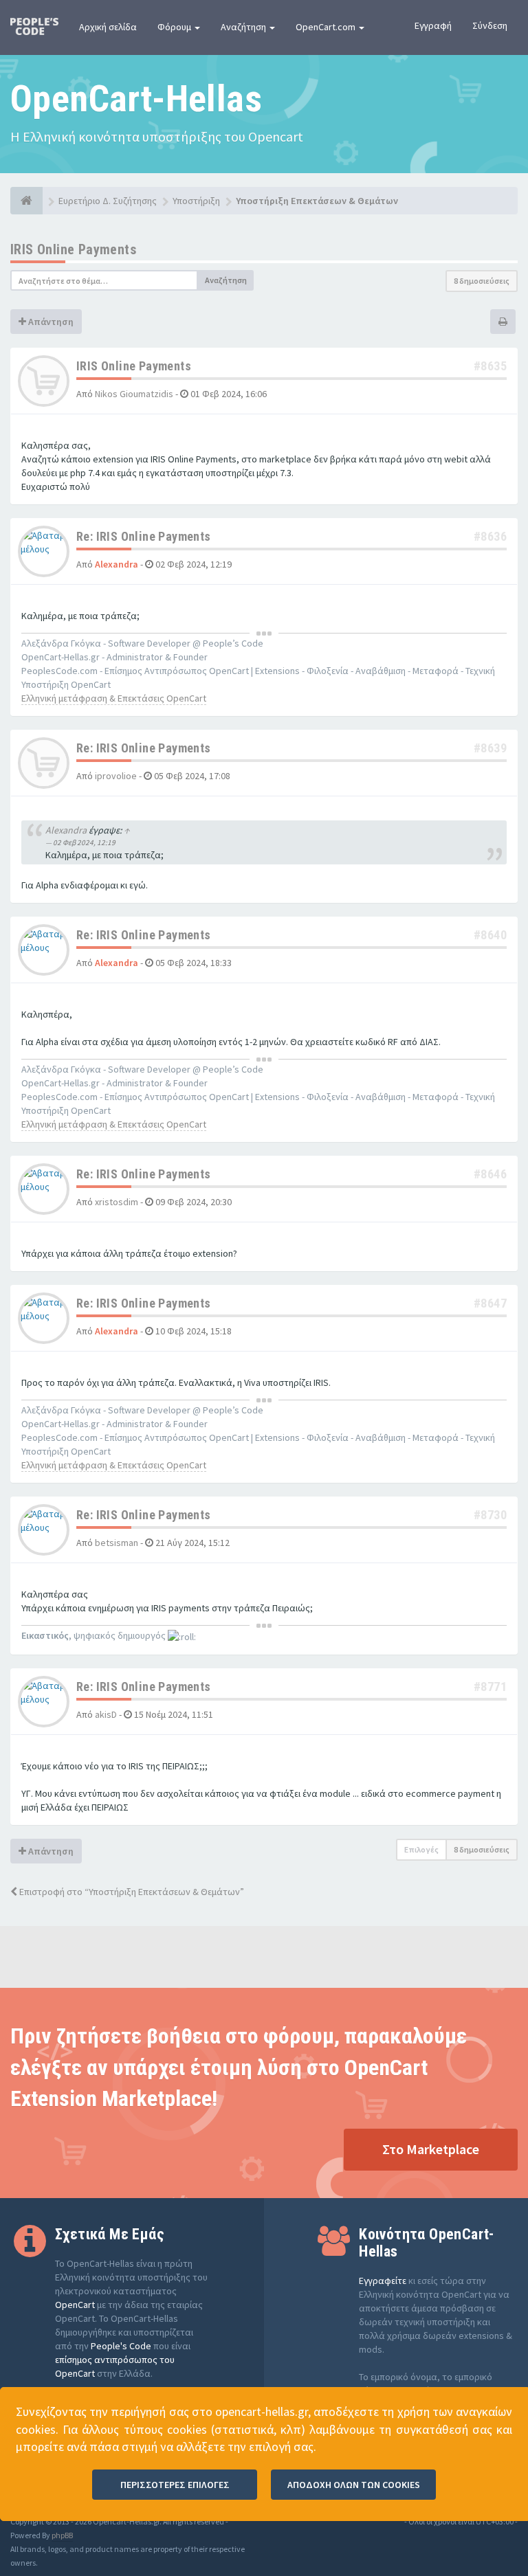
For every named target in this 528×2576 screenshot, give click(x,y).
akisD (106, 1714)
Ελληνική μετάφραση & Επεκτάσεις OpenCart (114, 698)
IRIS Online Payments (74, 249)
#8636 (490, 536)
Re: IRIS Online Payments (144, 536)
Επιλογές (421, 1849)
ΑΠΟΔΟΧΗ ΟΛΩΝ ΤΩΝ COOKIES (354, 2485)
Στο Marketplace (431, 2149)
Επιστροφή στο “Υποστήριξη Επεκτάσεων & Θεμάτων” (131, 1892)
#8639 (490, 748)
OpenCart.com (327, 27)
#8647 (490, 1303)
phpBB (62, 2535)
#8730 (490, 1515)
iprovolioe (116, 776)
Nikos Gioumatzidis (134, 394)
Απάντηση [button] (50, 322)
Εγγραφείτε (383, 2281)
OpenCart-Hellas (136, 99)
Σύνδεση (490, 25)
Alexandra (117, 564)
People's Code (121, 2346)
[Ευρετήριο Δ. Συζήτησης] (26, 201)
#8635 (490, 366)
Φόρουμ (175, 27)
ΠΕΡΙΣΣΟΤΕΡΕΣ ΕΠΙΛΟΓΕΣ (175, 2485)
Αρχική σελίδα (108, 27)
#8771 (490, 1687)
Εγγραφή (433, 25)
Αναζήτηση (244, 27)
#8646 (490, 1174)
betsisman (117, 1543)
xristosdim (117, 1202)
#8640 (490, 935)
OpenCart (75, 2305)
